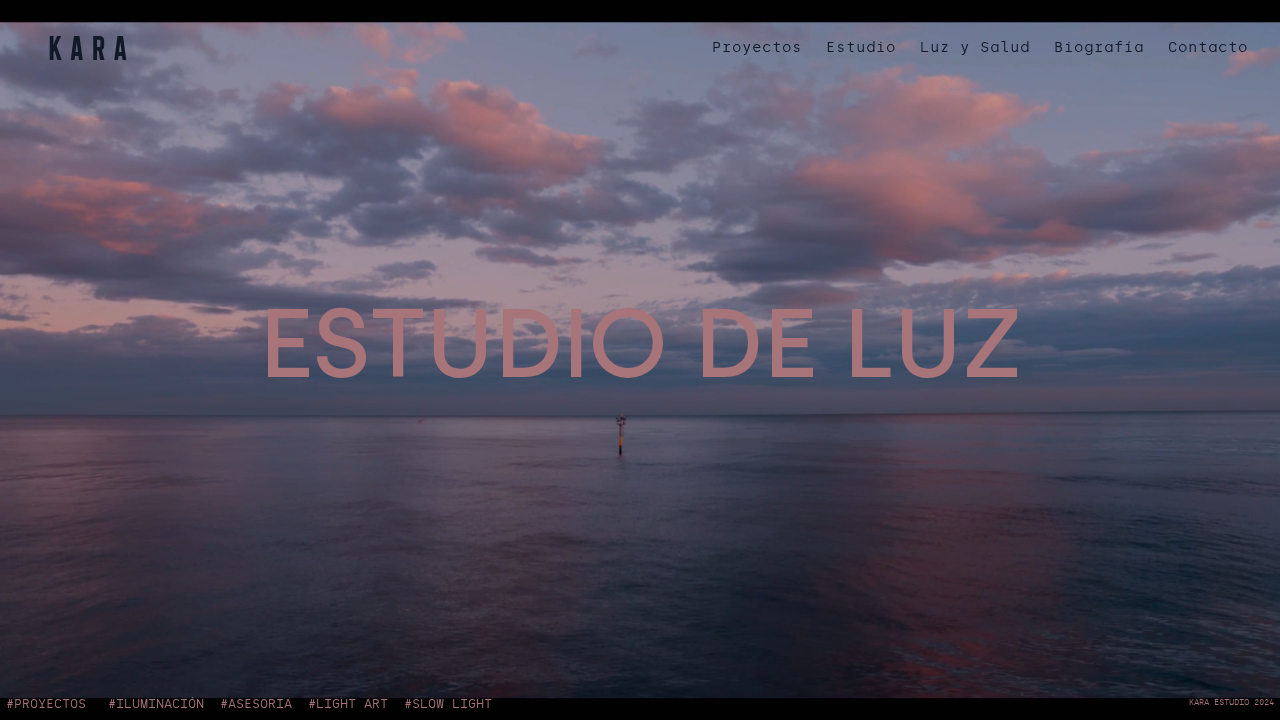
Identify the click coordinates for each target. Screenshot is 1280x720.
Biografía (1099, 47)
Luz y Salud (975, 47)
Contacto (1208, 47)
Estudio (861, 47)
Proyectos (757, 47)
